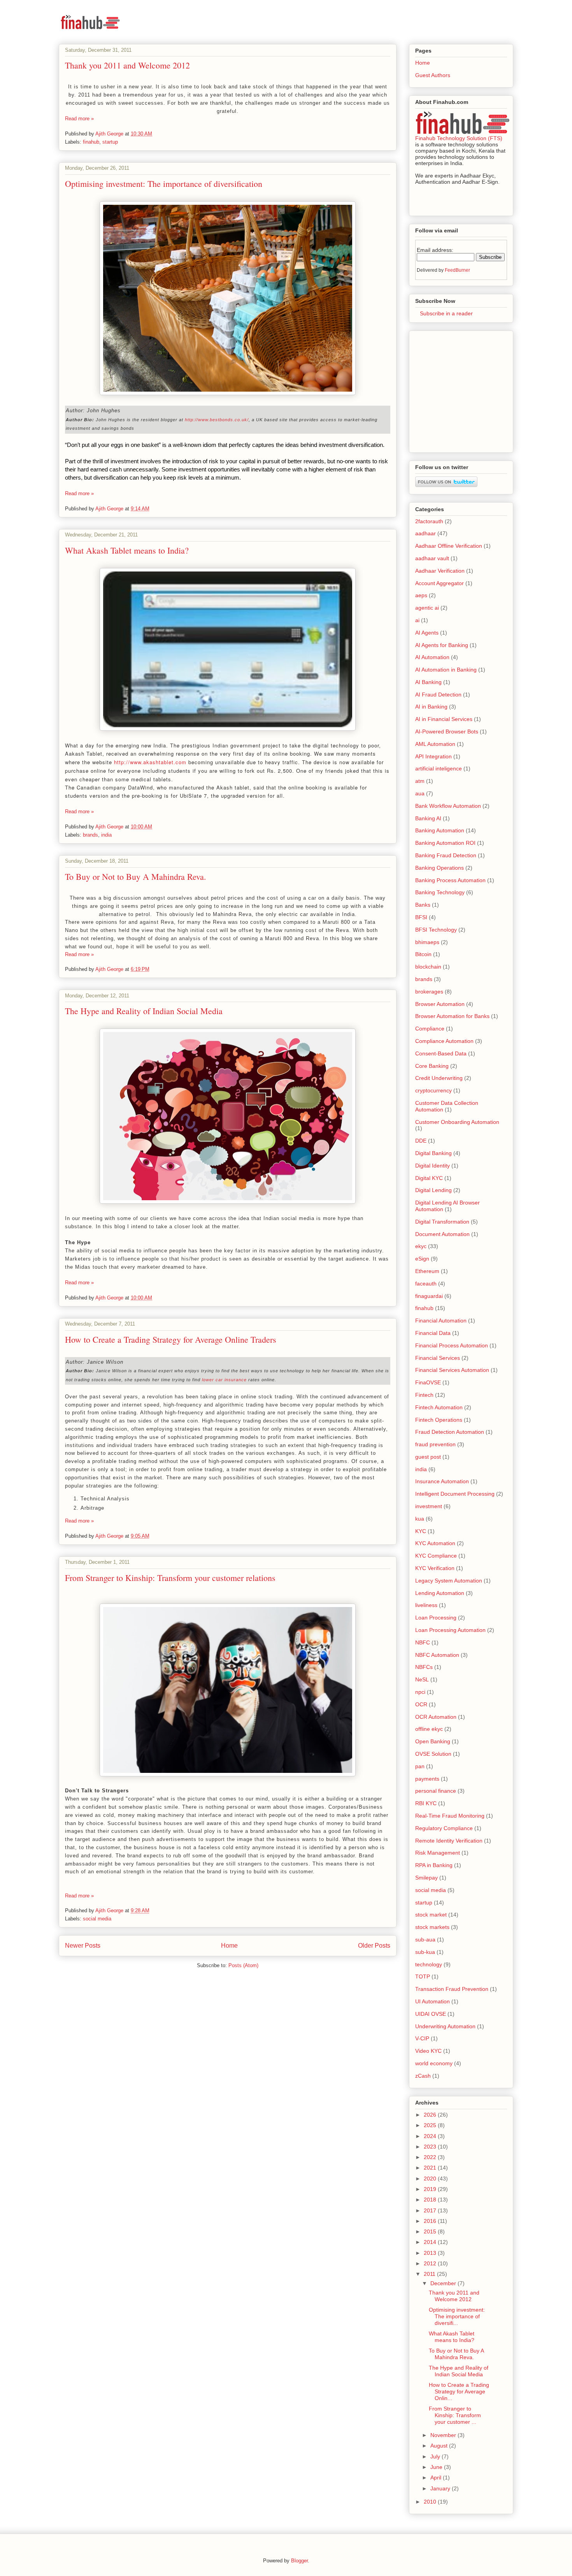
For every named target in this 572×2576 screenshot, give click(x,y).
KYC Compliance (436, 1556)
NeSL (422, 1679)
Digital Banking (433, 1153)
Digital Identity (433, 1166)
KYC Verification (435, 1568)
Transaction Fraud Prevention (452, 1989)
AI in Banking (431, 707)
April (437, 2478)
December (444, 2283)
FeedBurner (457, 270)
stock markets (432, 1927)
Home (229, 1946)
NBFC (423, 1642)
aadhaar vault (432, 558)
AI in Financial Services (444, 719)
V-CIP (422, 2038)
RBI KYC (426, 1803)
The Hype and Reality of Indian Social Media (144, 1011)
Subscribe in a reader (444, 313)
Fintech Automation (439, 1407)
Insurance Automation (442, 1481)
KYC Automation (435, 1543)
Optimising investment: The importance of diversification (164, 184)
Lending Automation (440, 1593)
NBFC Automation (437, 1655)
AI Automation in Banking (446, 670)
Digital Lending (433, 1190)
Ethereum (427, 1271)
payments (427, 1779)
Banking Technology (440, 892)
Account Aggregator (440, 583)
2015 (431, 2231)
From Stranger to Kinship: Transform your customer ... (455, 2415)
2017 (431, 2210)
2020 (431, 2179)
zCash (423, 2076)
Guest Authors (433, 75)
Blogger (299, 2561)
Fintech (424, 1395)
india (106, 835)
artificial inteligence (439, 768)
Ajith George (110, 134)
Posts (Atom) (243, 1965)
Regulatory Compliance (444, 1828)
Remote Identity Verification (449, 1841)
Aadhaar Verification (440, 571)
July (436, 2456)
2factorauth (429, 521)
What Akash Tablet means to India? (127, 550)
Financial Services (438, 1358)
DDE (421, 1141)
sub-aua (425, 1939)
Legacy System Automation (449, 1581)
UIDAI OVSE (431, 2014)
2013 (431, 2253)
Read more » (79, 119)
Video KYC (428, 2051)
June (437, 2467)
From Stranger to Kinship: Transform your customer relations (170, 1578)
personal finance (436, 1791)
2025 (431, 2125)
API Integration (433, 756)
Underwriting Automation (445, 2026)
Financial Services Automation (452, 1370)
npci (420, 1692)
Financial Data (433, 1333)
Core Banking (432, 1066)
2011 (430, 2274)
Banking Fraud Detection (446, 855)
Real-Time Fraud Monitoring (450, 1816)
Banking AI (428, 818)
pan (420, 1766)
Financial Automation (441, 1321)
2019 (431, 2189)
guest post (428, 1457)
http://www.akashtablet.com (150, 762)
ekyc (421, 1246)
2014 (431, 2242)
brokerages (429, 992)
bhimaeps (427, 942)
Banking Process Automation (450, 880)
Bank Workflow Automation (448, 806)
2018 (431, 2200)
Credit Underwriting (439, 1078)
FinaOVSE (428, 1382)
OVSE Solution (433, 1754)
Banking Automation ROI (445, 843)
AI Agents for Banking (442, 645)
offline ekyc (429, 1729)
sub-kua (425, 1952)
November (444, 2435)
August (440, 2446)
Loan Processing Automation (450, 1630)
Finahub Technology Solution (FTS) (459, 138)
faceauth (426, 1284)
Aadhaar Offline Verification (449, 546)
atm (420, 781)
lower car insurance (224, 1380)
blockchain (428, 967)
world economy (434, 2063)
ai (417, 620)
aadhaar (425, 533)
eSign (422, 1259)
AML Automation (435, 744)
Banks (423, 905)
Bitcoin (423, 954)
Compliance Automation (444, 1041)
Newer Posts (83, 1946)
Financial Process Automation (452, 1345)
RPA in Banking (434, 1865)
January (441, 2488)
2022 (431, 2157)
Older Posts (374, 1946)
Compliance (430, 1029)
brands (90, 835)
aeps (421, 595)
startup (110, 142)
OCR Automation (436, 1717)
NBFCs (424, 1667)
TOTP (423, 1976)
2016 (431, 2221)
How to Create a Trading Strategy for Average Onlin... (459, 2391)
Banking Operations (440, 868)
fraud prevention (435, 1444)
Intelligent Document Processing (455, 1494)
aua (420, 793)
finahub (91, 142)
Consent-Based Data (441, 1053)
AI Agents (427, 633)
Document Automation (442, 1234)
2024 (431, 2136)
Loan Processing (436, 1618)
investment (429, 1506)
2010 (431, 2502)
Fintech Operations (439, 1420)
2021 (431, 2168)
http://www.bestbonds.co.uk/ (217, 420)
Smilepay (426, 1878)
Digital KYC (429, 1178)
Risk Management (438, 1853)
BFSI (421, 917)
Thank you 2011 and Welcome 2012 (127, 65)
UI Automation (433, 2001)
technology (429, 1964)
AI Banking (428, 682)
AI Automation (432, 657)
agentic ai (427, 608)
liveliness (426, 1605)
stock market (431, 1915)
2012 (431, 2263)
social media (97, 1919)
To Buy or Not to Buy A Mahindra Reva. (136, 877)
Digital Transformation (442, 1222)
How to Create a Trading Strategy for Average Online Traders (171, 1339)
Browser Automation (440, 1004)
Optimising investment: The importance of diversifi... (457, 2316)
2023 (431, 2147)
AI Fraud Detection (438, 695)
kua (420, 1519)
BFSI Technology (436, 930)
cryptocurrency (433, 1090)
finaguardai (429, 1296)
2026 (431, 2115)
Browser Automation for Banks (452, 1016)
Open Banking (433, 1741)
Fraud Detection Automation (450, 1432)
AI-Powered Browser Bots (447, 731)
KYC (421, 1531)
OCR (421, 1704)
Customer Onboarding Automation (457, 1122)
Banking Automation (440, 830)
